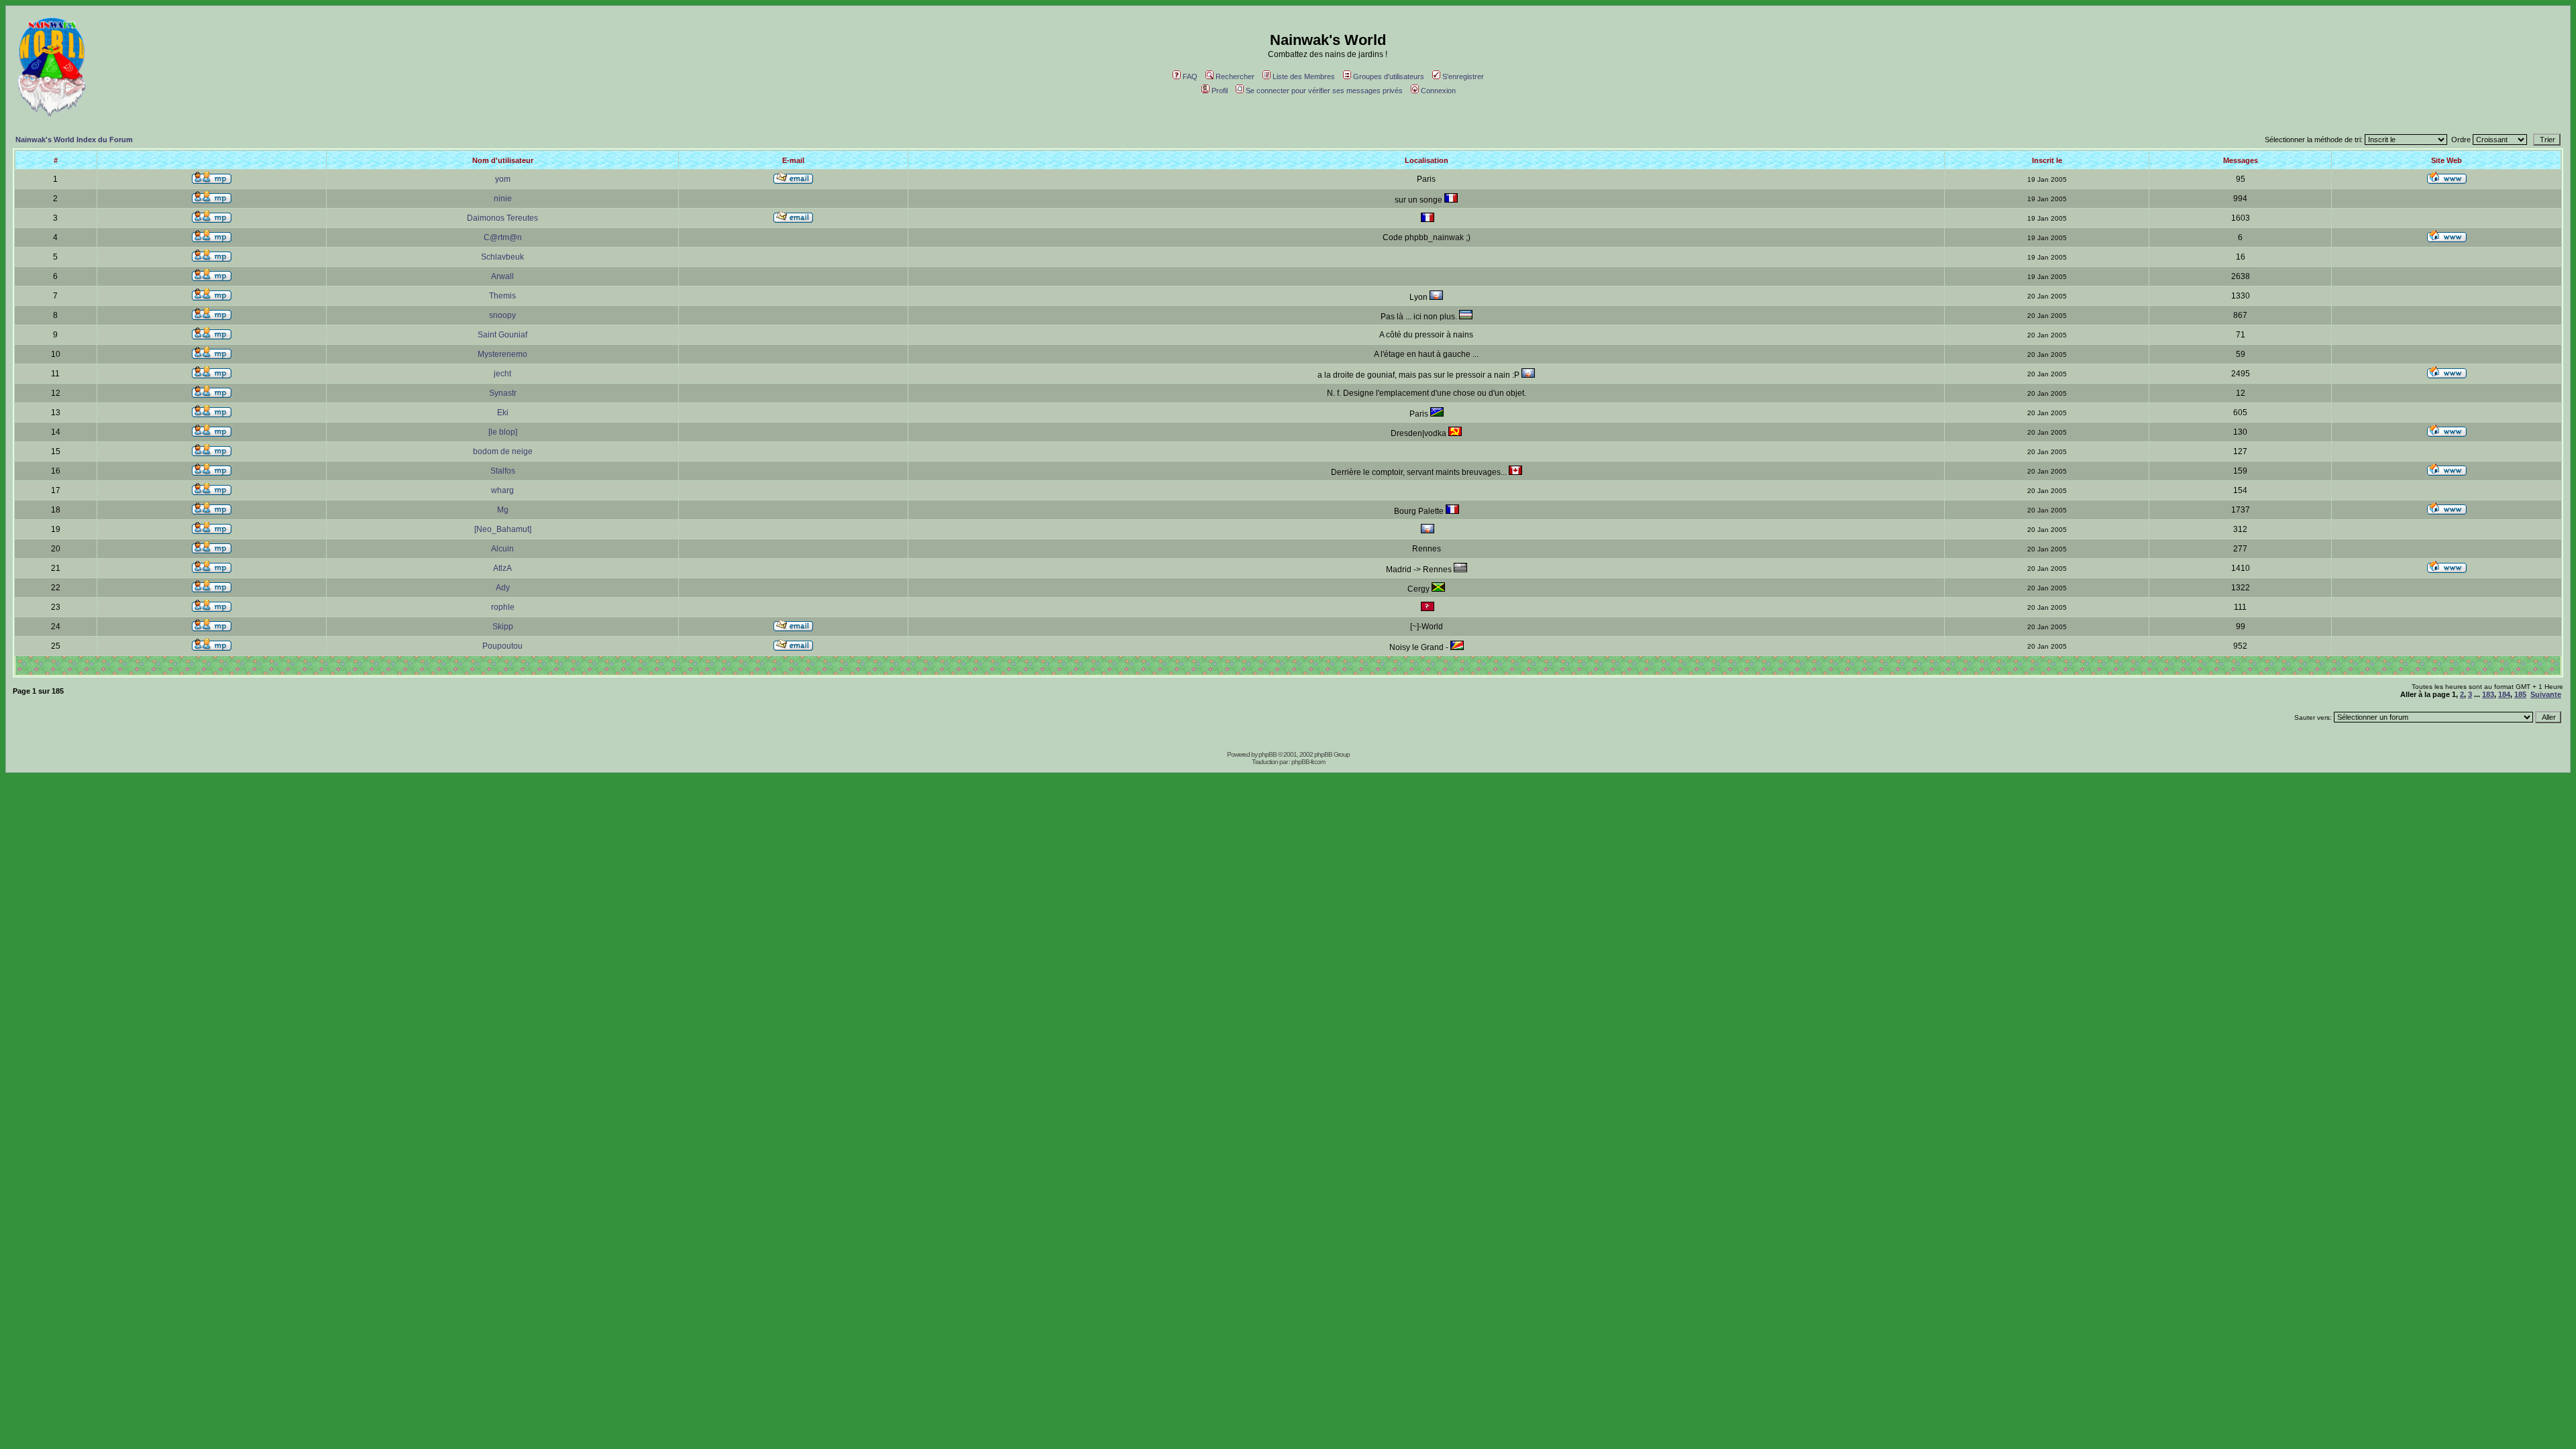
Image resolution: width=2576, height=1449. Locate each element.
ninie (503, 199)
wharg (502, 490)
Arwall (502, 276)
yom (503, 179)
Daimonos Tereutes (502, 218)
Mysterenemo (502, 354)
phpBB (1268, 754)
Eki (503, 413)
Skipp (503, 627)
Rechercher (1235, 76)
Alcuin (502, 549)
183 (2488, 694)
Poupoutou (502, 646)
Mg (503, 510)
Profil (1220, 91)
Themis (502, 296)
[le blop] (503, 432)
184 (2504, 694)
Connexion (1438, 91)
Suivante (2546, 694)
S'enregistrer (1463, 76)
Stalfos (503, 471)
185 (2520, 694)
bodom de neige (503, 451)
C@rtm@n (503, 237)
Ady (503, 588)
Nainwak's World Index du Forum (74, 140)
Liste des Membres (1304, 76)
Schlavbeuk (502, 257)
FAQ (1190, 76)
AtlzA (502, 568)
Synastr (503, 393)
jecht (502, 374)
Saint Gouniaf (502, 335)
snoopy (502, 315)
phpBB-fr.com (1308, 762)
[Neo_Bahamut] (503, 529)
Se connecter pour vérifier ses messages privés (1324, 91)
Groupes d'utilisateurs (1389, 76)
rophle (503, 607)
